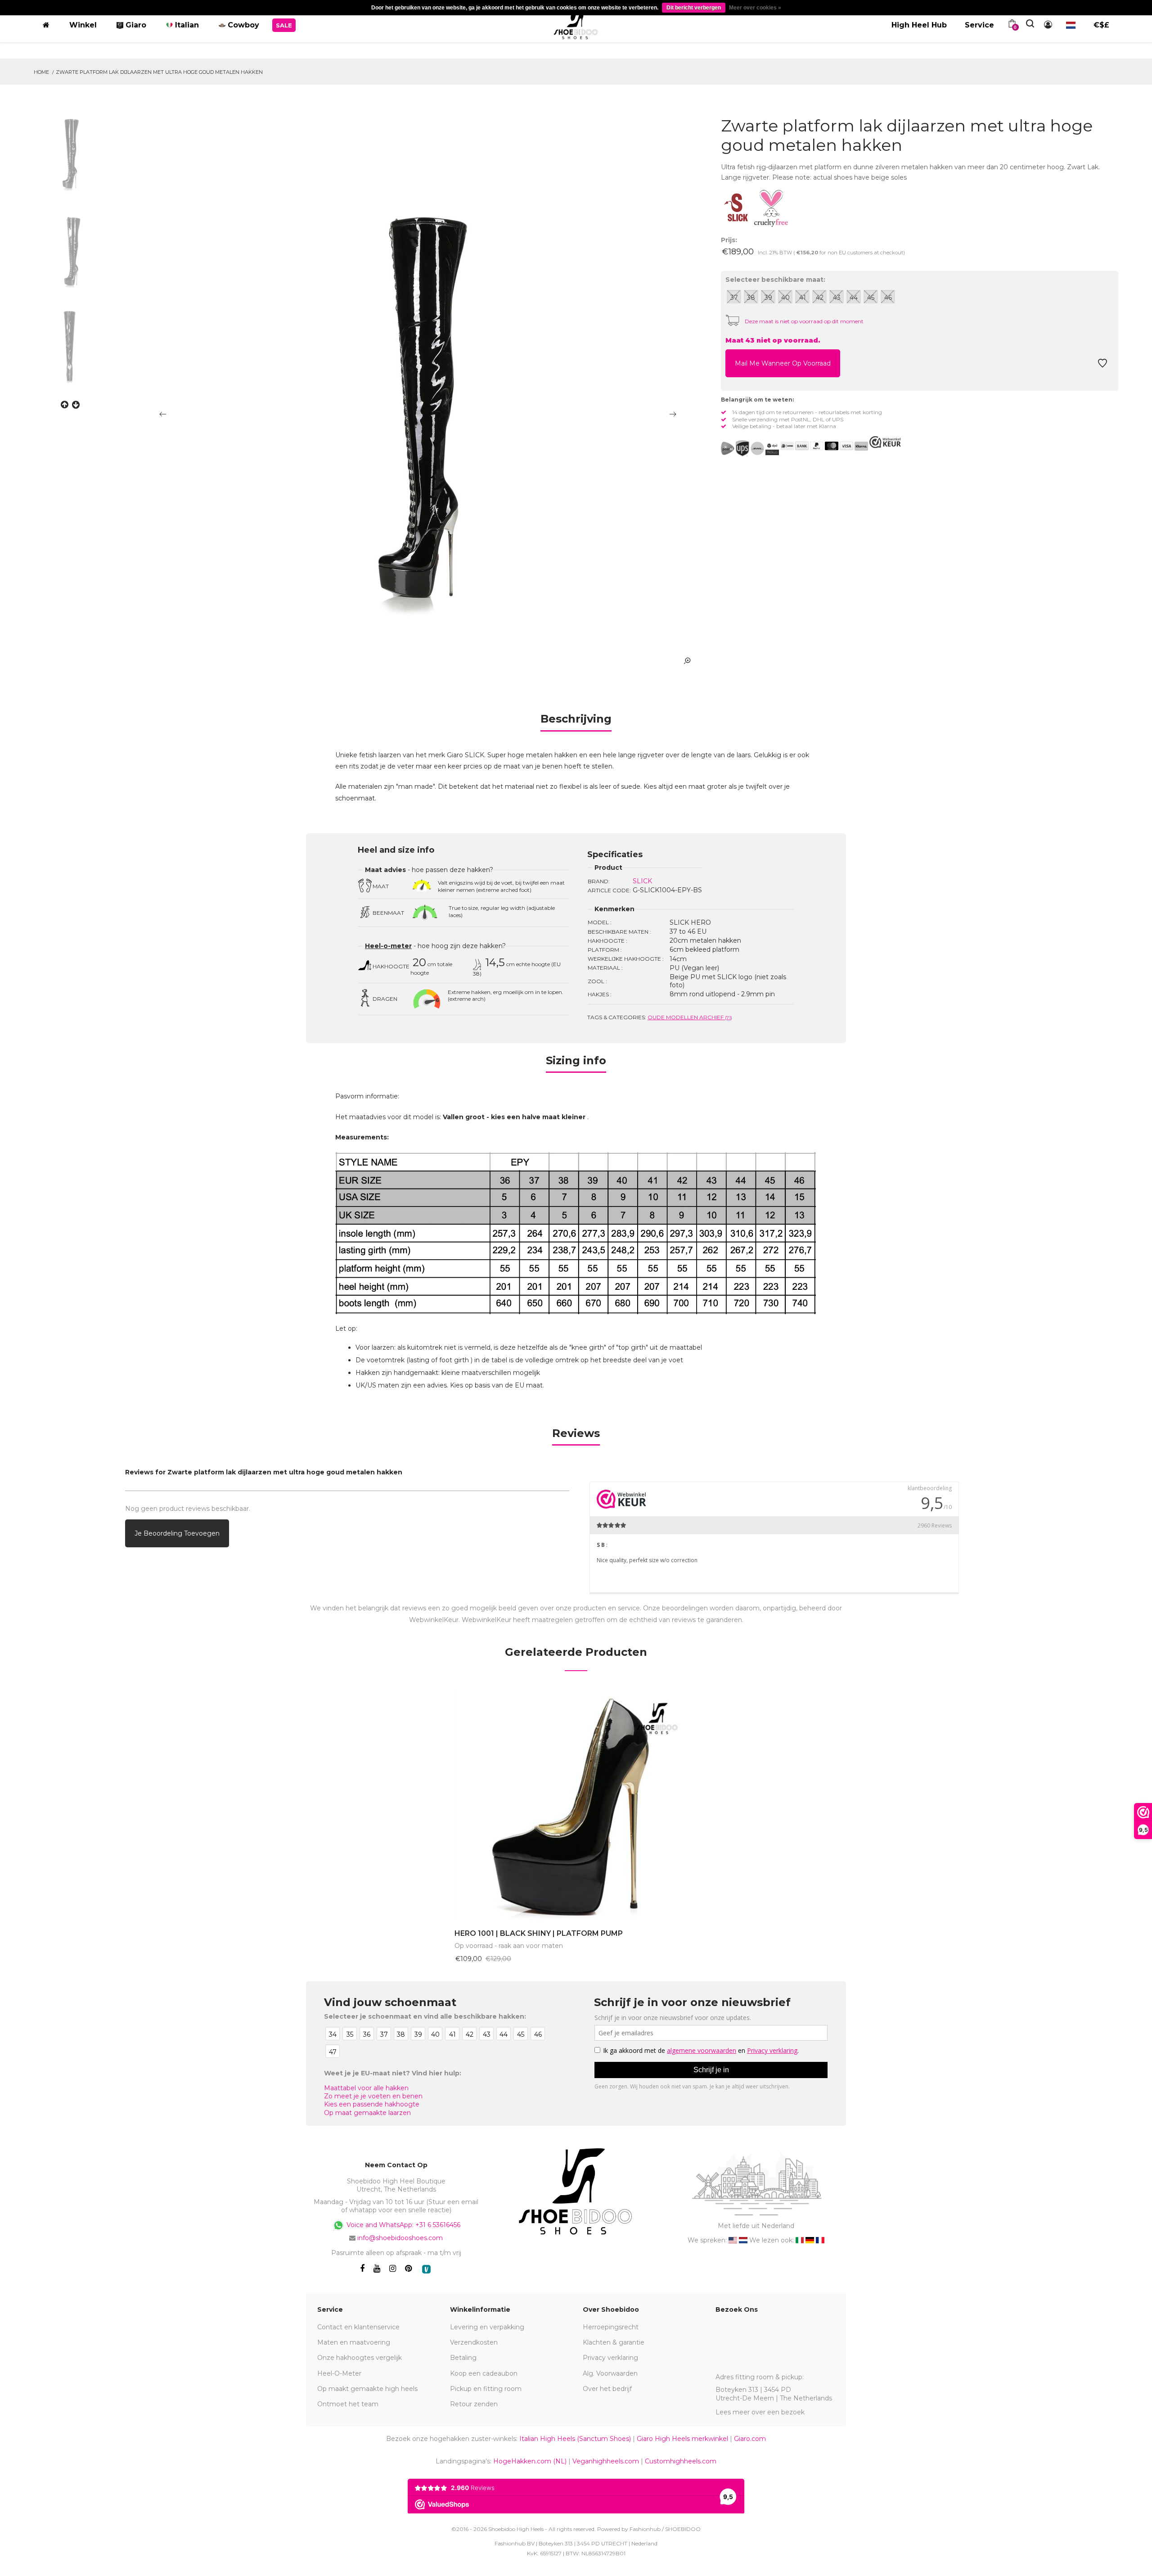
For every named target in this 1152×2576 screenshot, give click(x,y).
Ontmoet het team (348, 2404)
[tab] (576, 722)
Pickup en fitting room (486, 2389)
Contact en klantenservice (358, 2327)
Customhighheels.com (681, 2461)
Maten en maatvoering (354, 2342)
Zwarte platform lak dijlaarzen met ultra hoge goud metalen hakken (159, 72)
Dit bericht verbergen (694, 8)
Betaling (463, 2358)
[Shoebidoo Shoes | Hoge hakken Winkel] (576, 23)
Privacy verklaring (610, 2358)
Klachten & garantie (614, 2342)
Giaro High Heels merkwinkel (682, 2439)
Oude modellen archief (690, 1017)
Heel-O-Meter (339, 2373)
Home (41, 72)
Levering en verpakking (487, 2327)
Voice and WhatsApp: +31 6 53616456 (403, 2224)
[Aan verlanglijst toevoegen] (1102, 366)
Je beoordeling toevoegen (177, 1533)
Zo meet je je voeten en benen (373, 2096)
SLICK (642, 881)
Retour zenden (474, 2404)
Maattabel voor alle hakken (366, 2088)
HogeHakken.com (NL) (530, 2461)
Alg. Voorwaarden (610, 2373)
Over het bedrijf (607, 2389)
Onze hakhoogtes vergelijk (360, 2358)
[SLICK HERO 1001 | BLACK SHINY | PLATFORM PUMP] (576, 1805)
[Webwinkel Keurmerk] (885, 442)
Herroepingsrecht (611, 2327)
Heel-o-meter (388, 946)
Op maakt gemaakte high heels (367, 2389)
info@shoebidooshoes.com (400, 2238)
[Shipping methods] (750, 448)
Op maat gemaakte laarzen (367, 2113)
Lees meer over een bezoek (760, 2412)
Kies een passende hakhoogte (372, 2104)
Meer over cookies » (755, 8)
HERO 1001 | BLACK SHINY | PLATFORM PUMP (539, 1933)
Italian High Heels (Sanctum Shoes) (575, 2439)
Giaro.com (750, 2439)
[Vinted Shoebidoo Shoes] (426, 2269)
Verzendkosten (474, 2342)
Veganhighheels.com (606, 2461)
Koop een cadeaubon (484, 2373)
